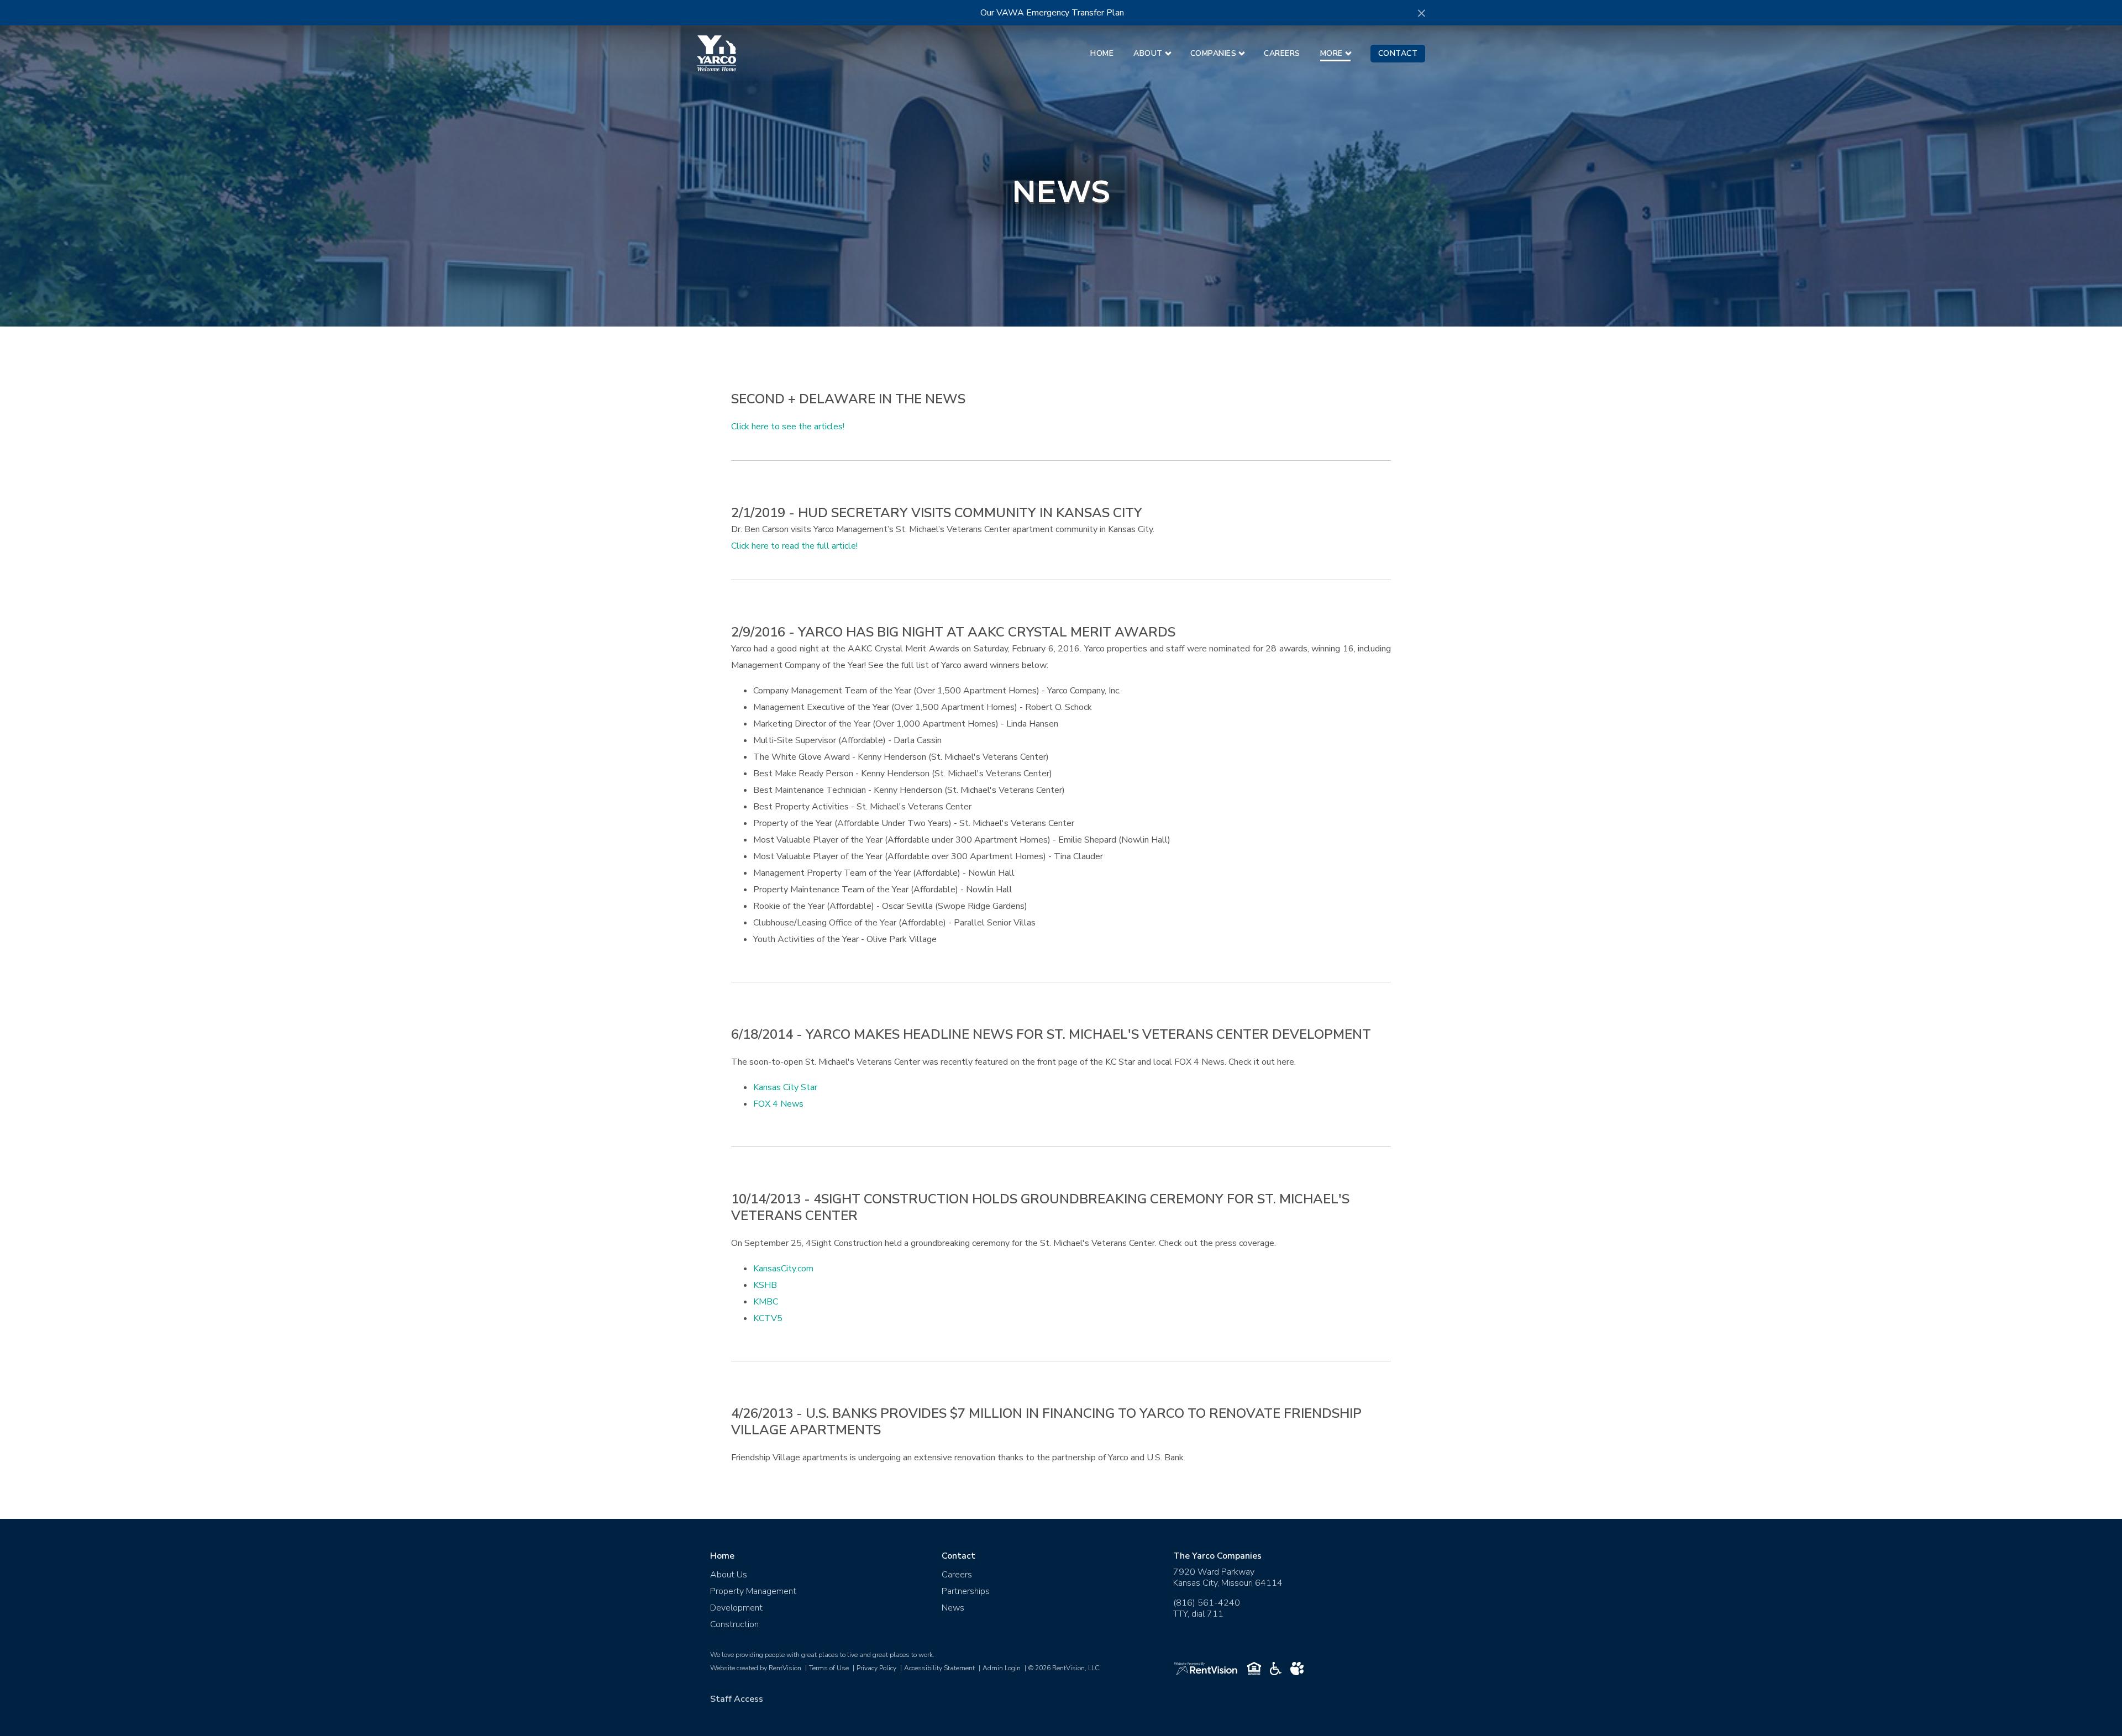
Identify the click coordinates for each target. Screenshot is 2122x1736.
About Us (729, 1575)
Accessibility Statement (939, 1668)
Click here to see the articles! (788, 427)
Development (736, 1608)
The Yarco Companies (1217, 1556)
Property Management (753, 1591)
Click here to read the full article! (794, 546)
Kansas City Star (785, 1087)
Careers (1282, 53)
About (1148, 53)
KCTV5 (768, 1318)
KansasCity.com (783, 1269)
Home (1102, 53)
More (1331, 53)
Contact (1398, 53)
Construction (734, 1624)
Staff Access (737, 1699)
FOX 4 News (778, 1104)
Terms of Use (829, 1668)
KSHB (765, 1285)
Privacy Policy (876, 1668)
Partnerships (966, 1591)
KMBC (766, 1302)
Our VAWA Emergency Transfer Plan (1052, 13)
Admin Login (1002, 1668)
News (953, 1608)
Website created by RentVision (756, 1668)
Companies (1214, 53)
